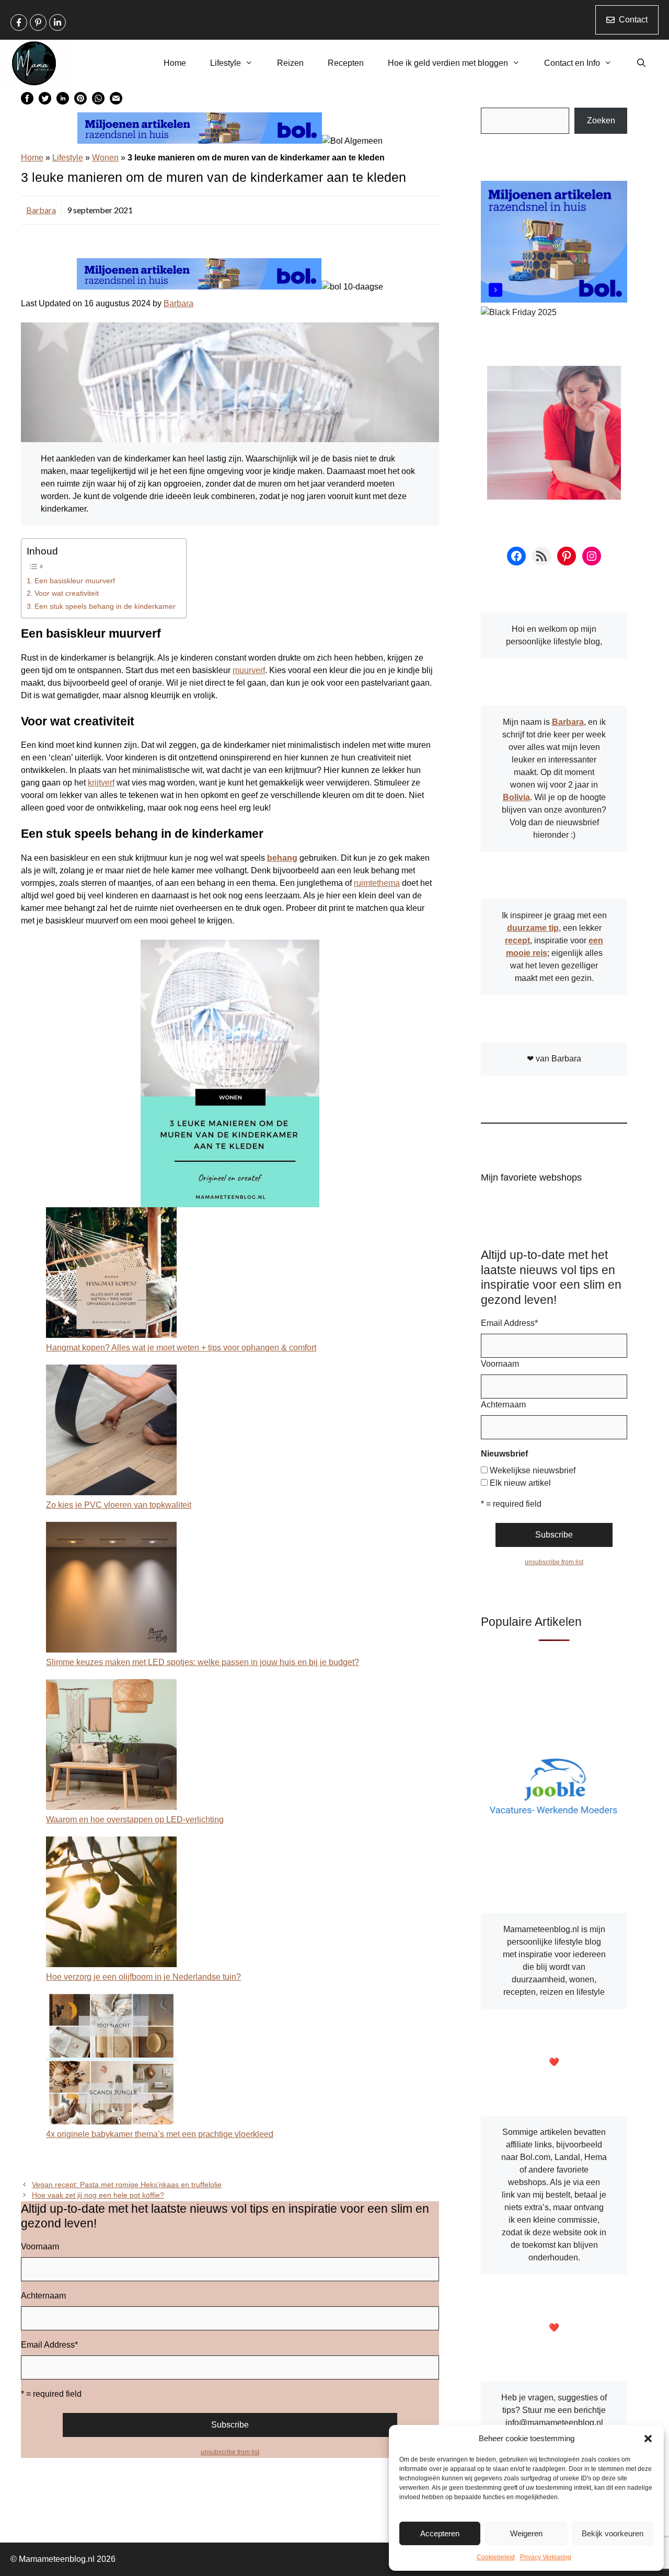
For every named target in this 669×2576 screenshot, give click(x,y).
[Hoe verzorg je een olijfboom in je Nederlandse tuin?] (111, 1904)
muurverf (249, 670)
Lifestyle (226, 63)
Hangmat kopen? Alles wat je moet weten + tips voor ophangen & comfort (181, 1348)
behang (282, 858)
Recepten (346, 63)
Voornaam (40, 2246)
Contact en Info (572, 63)
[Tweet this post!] (45, 102)
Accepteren (440, 2533)
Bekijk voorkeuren (613, 2533)
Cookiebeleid (496, 2557)
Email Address (49, 2345)
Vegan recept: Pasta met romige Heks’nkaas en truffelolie (127, 2185)
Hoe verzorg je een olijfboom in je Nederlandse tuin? (143, 1977)
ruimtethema (377, 883)
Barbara (41, 210)
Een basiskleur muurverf (75, 581)
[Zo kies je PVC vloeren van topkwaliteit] (111, 1432)
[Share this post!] (27, 102)
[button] (648, 2439)
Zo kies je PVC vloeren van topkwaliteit (119, 1505)
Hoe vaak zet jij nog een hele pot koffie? (98, 2195)
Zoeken (601, 120)
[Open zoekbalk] (641, 63)
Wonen (105, 158)
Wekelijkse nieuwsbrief (533, 1470)
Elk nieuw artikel (520, 1483)
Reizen (290, 63)
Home (175, 63)
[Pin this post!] (80, 102)
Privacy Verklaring (546, 2557)
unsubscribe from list (230, 2452)
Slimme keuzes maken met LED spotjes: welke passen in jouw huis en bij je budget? (203, 1662)
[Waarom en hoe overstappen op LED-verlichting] (111, 1746)
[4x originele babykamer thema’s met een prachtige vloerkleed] (111, 2061)
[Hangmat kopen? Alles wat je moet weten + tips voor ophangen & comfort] (111, 1274)
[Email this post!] (116, 102)
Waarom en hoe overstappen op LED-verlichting (135, 1820)
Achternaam (43, 2296)
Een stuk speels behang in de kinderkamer (105, 606)
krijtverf (101, 783)
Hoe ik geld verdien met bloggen (448, 63)
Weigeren (526, 2533)
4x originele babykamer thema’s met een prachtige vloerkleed (160, 2134)
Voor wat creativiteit (67, 593)
